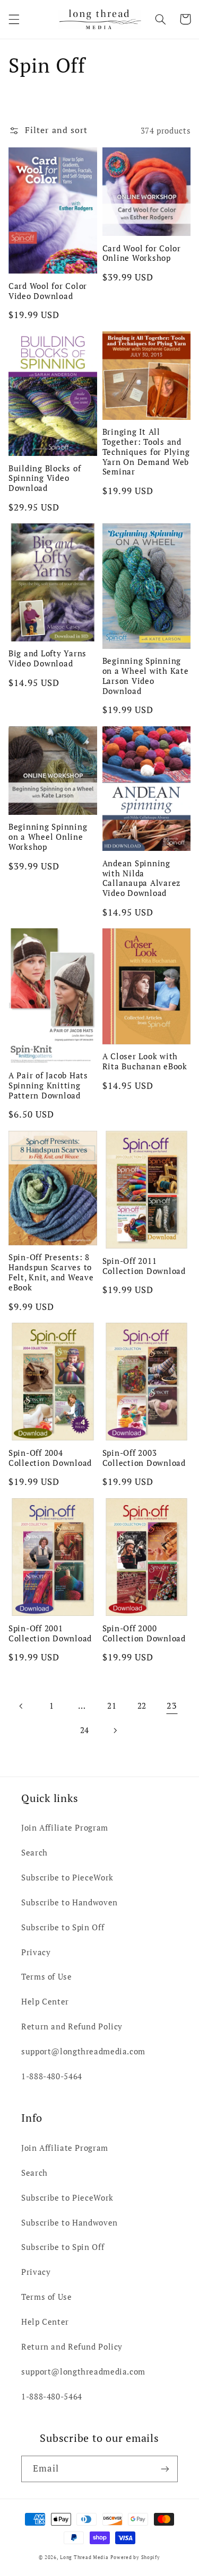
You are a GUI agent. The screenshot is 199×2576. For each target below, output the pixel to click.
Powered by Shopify (135, 2557)
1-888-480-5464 (52, 2076)
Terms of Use (47, 1977)
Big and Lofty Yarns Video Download (47, 658)
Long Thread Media (84, 2557)
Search (34, 1853)
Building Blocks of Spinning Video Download (45, 478)
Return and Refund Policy (72, 2026)
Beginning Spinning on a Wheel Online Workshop (48, 837)
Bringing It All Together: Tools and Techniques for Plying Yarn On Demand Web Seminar (146, 452)
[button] (14, 19)
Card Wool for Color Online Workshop (142, 253)
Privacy (36, 1952)
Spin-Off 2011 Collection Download (144, 1266)
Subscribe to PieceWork (67, 1878)
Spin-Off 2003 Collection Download (144, 1458)
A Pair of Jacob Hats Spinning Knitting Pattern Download (48, 1085)
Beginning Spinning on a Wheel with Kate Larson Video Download (146, 676)
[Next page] (115, 1730)
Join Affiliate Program (65, 1828)
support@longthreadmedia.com (83, 2051)
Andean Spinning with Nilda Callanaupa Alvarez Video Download (142, 878)
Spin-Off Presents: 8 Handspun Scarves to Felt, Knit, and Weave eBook (51, 1272)
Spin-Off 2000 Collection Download (144, 1633)
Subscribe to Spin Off (63, 1927)
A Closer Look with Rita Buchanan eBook (145, 1061)
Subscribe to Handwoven (70, 1902)
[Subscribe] (165, 2469)
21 (112, 1706)
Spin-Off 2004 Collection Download (50, 1458)
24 (85, 1730)
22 (142, 1706)
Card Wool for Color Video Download (48, 291)
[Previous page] (21, 1706)
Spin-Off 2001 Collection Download (50, 1633)
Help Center (45, 2002)
